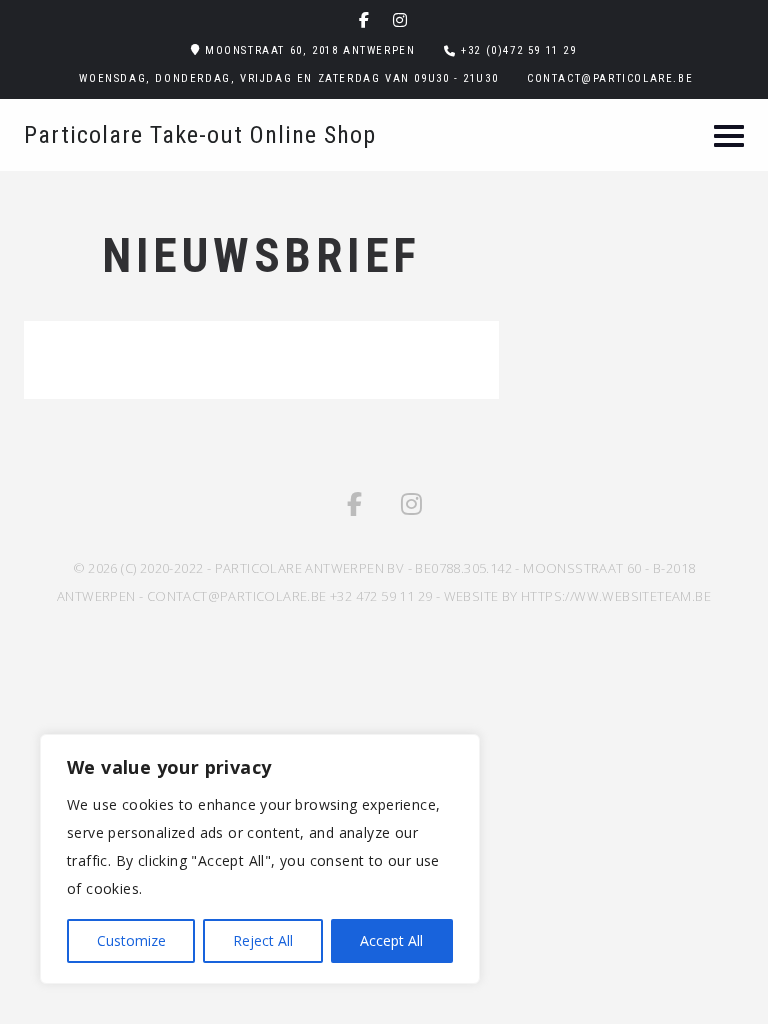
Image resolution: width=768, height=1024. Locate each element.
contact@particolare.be (610, 78)
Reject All (263, 940)
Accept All (391, 940)
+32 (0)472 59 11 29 (518, 50)
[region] (260, 859)
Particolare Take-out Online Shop (200, 135)
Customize (131, 940)
